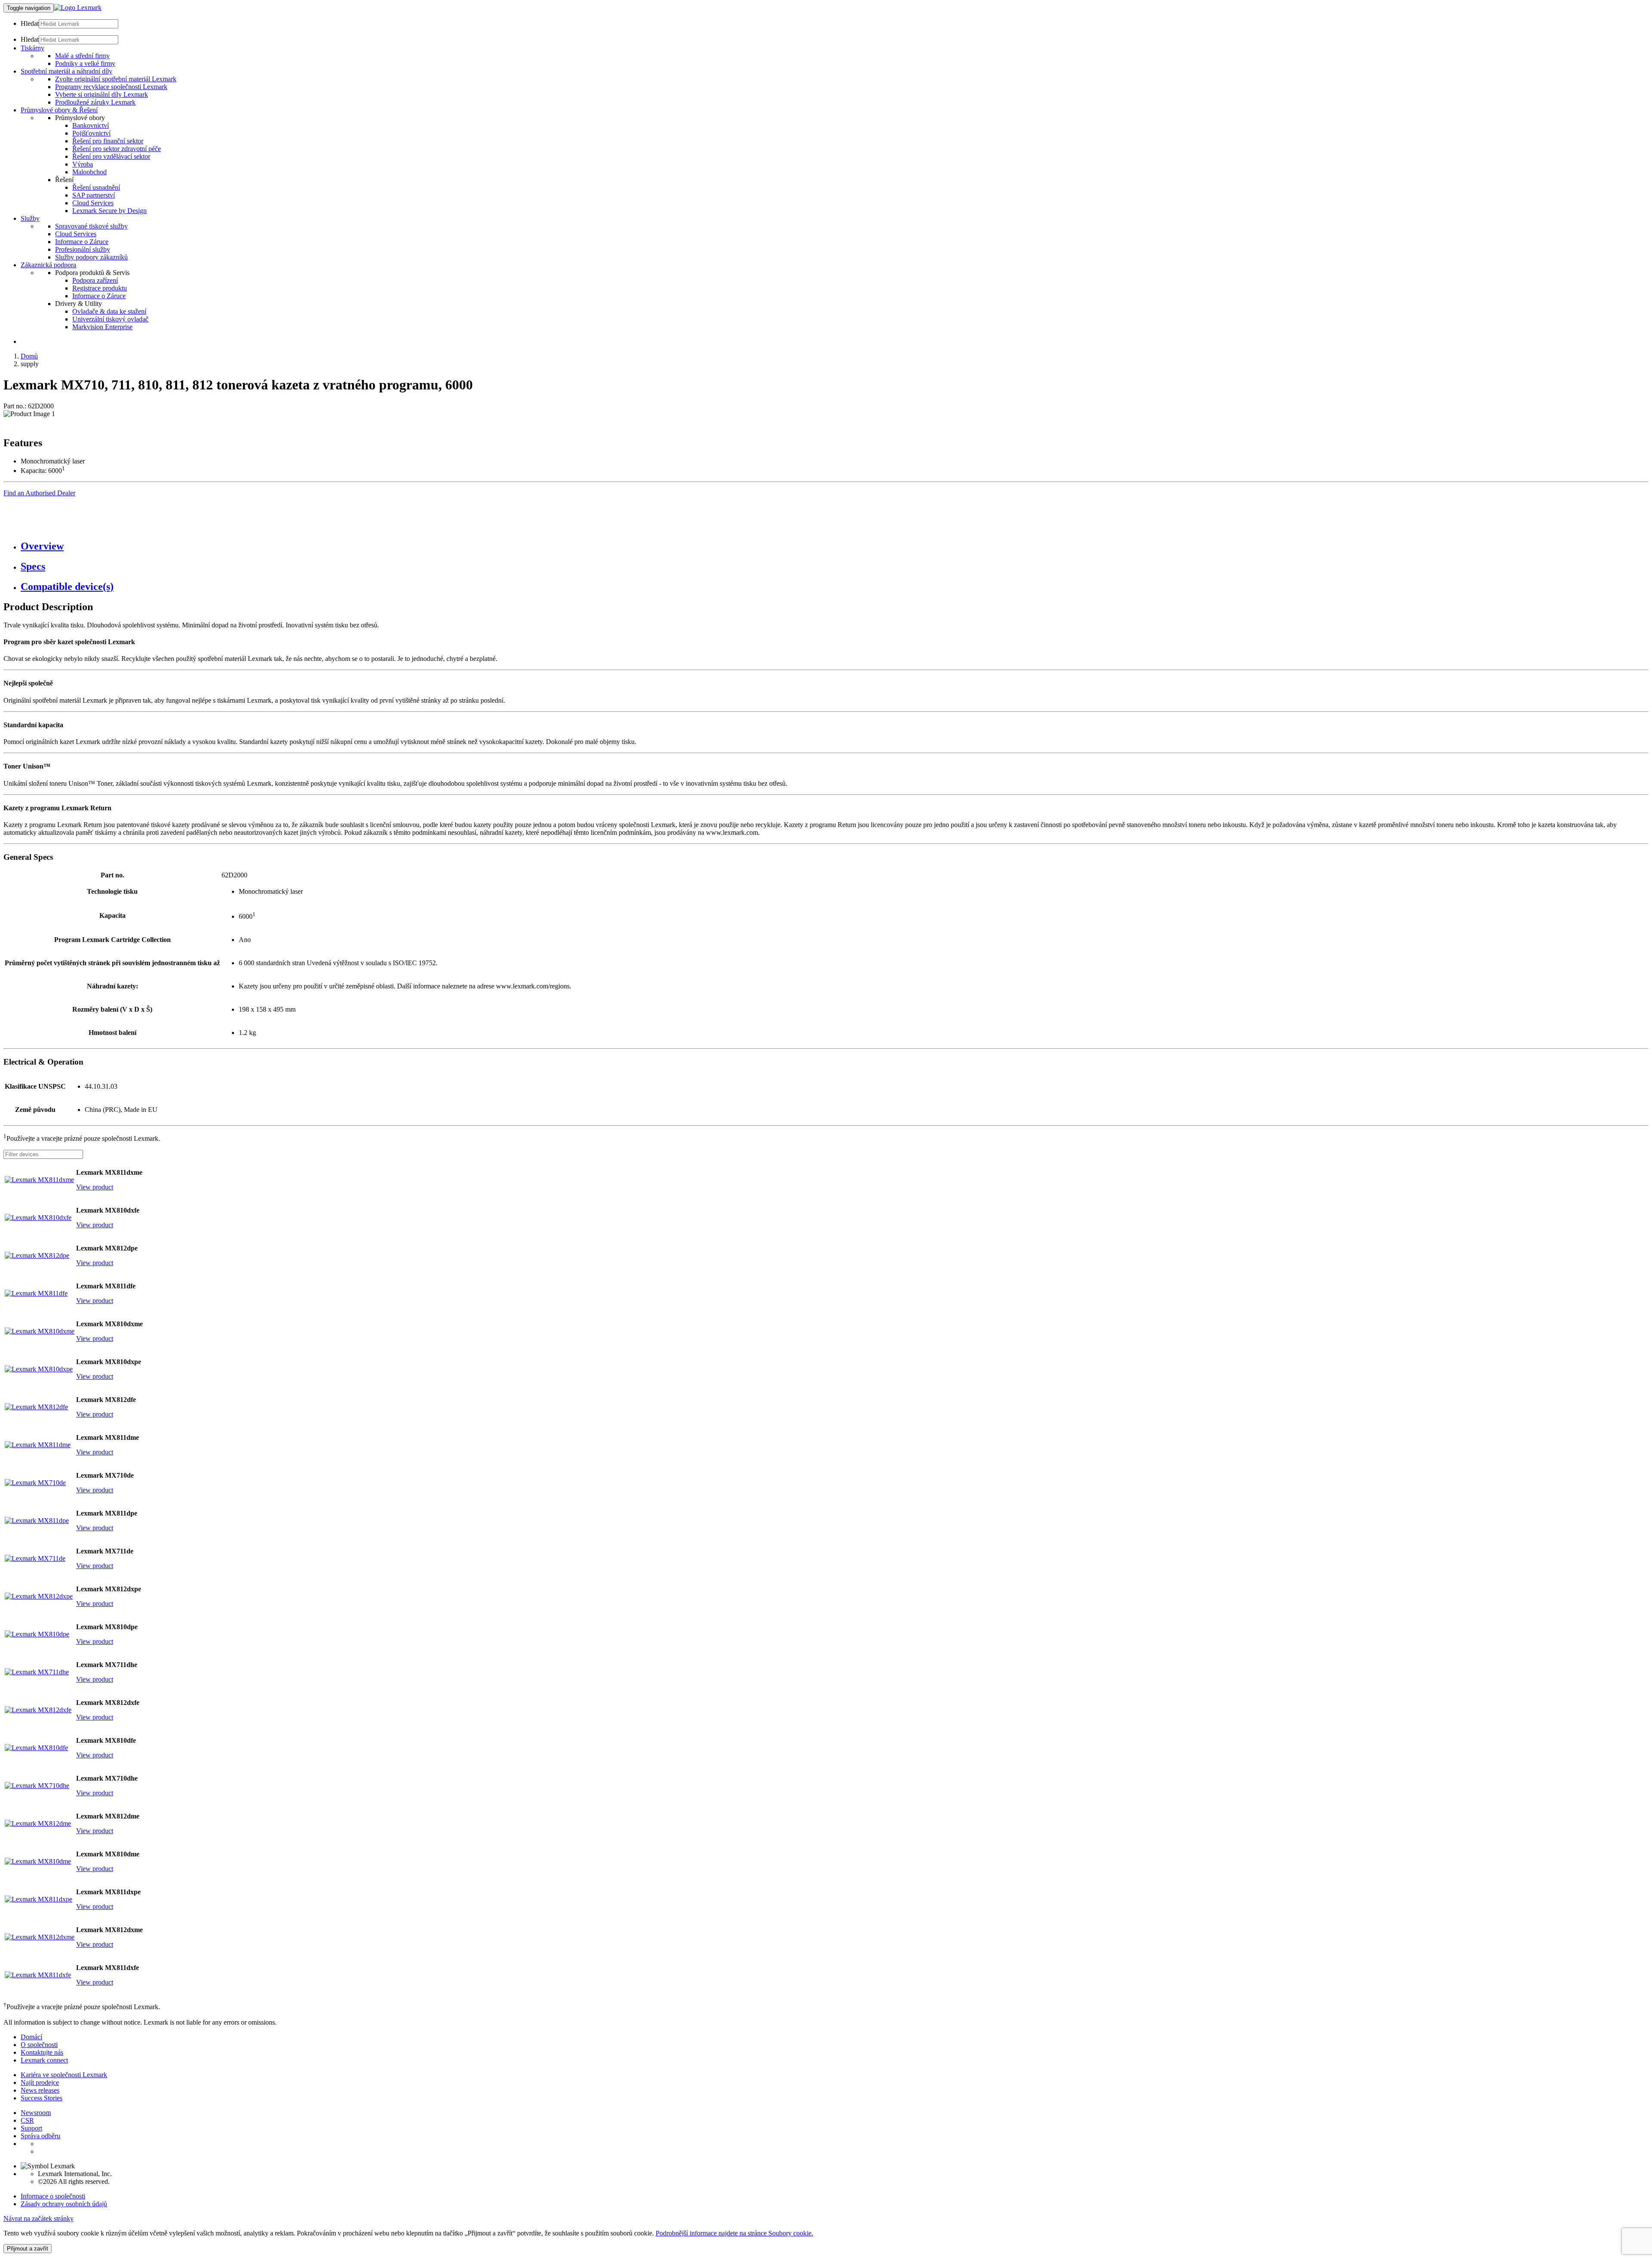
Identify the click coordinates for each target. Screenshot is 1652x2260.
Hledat (30, 23)
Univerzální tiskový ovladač (110, 319)
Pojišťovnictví (91, 133)
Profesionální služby (83, 249)
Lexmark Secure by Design (109, 211)
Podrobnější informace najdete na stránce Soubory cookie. (734, 2233)
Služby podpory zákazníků (91, 257)
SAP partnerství (94, 195)
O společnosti (39, 2045)
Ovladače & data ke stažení (109, 311)
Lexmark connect (44, 2060)
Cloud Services (93, 203)
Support (31, 2128)
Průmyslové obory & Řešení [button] (59, 110)
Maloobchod (89, 172)
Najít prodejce (40, 2082)
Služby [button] (30, 218)
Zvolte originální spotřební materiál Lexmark (116, 79)
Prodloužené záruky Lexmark (95, 102)
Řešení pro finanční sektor (108, 141)
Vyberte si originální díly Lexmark (102, 94)
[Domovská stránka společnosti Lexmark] (78, 8)
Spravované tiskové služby (91, 226)
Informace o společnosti (53, 2196)
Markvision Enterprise (102, 327)
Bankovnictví (91, 125)
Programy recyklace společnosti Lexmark (111, 87)
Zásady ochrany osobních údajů (64, 2204)
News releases (40, 2090)
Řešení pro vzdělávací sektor (111, 156)
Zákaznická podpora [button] (48, 265)
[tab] (835, 546)
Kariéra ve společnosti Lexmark (64, 2075)
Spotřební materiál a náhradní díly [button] (66, 71)
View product (95, 1187)
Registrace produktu (100, 288)
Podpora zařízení (95, 280)
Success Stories (42, 2098)
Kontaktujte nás (42, 2052)
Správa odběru (40, 2136)
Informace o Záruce (82, 242)
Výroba (83, 164)
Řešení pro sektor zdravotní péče (117, 149)
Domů (29, 356)
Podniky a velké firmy (85, 63)
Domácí (31, 2037)
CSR (27, 2120)
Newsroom (36, 2113)
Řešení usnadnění (96, 187)
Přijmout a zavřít (28, 2249)
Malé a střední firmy (82, 56)
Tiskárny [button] (32, 48)
